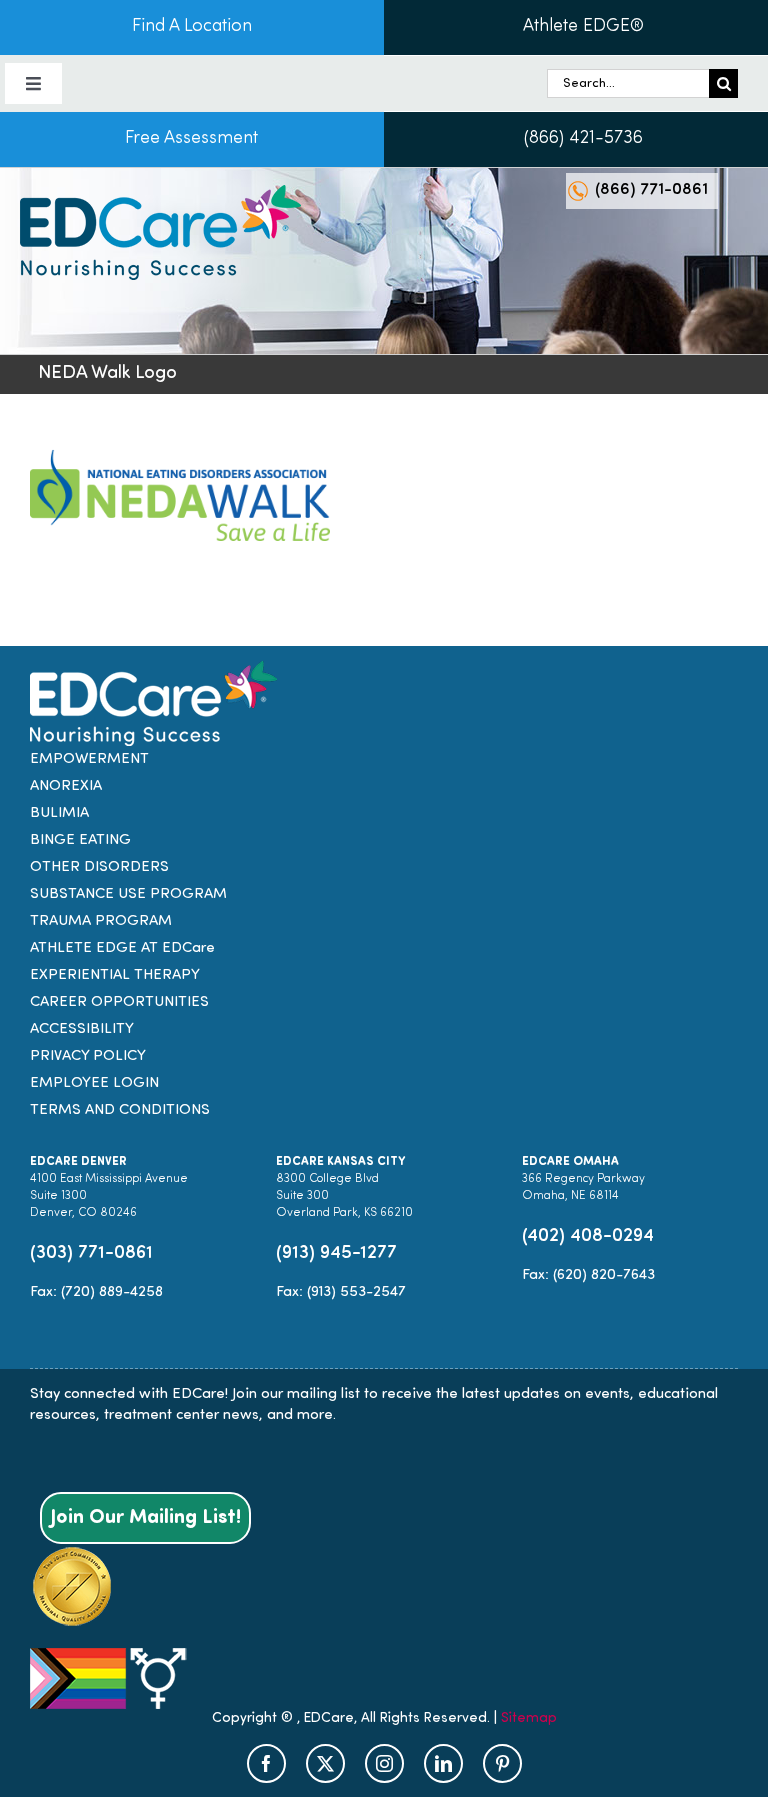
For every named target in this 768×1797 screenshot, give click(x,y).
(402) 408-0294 (588, 1236)
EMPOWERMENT (89, 759)
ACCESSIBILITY (82, 1029)
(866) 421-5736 (583, 139)
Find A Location (192, 27)
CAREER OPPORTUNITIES (119, 1002)
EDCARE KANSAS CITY (340, 1162)
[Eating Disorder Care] (160, 192)
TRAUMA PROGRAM (101, 921)
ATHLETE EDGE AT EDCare (122, 948)
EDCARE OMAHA (570, 1162)
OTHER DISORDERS (99, 867)
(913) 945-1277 (336, 1253)
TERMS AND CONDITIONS (120, 1110)
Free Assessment (191, 139)
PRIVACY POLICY (88, 1056)
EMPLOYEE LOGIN (94, 1083)
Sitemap (529, 1718)
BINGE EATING (80, 840)
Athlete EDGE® (583, 27)
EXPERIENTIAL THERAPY (115, 975)
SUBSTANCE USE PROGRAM (128, 894)
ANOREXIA (66, 786)
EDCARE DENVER (78, 1162)
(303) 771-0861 (91, 1253)
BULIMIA (59, 813)
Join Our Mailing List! (145, 1518)
